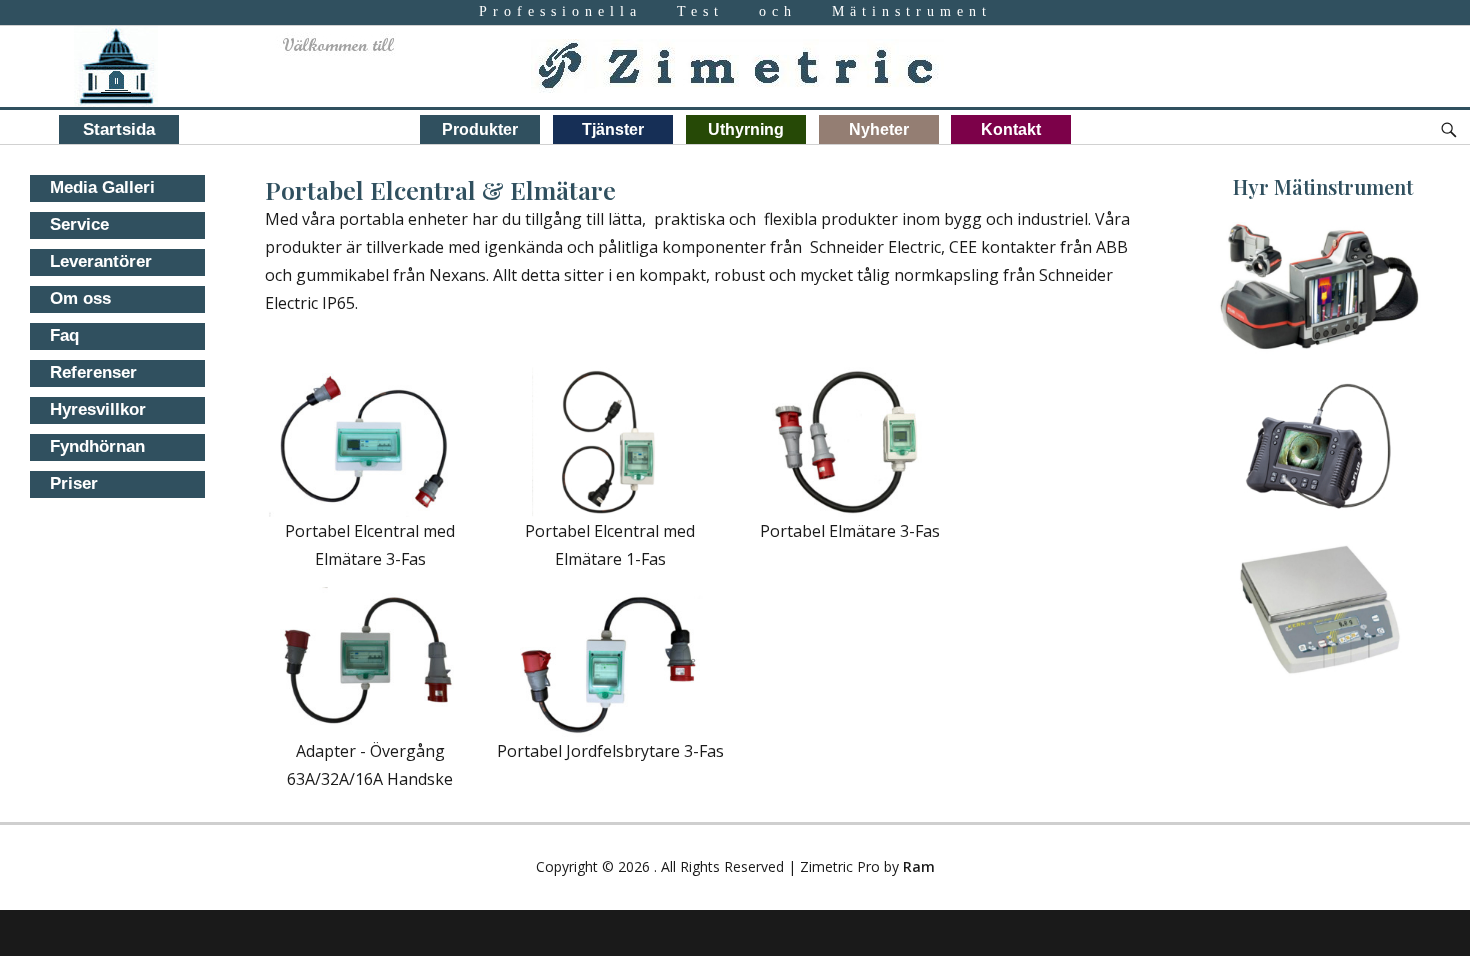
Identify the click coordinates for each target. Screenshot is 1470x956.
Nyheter (879, 129)
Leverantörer (101, 261)
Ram (919, 866)
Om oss (80, 298)
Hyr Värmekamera (1320, 265)
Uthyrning (746, 129)
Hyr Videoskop (1320, 426)
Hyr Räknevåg (1320, 587)
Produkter (480, 129)
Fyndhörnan (97, 446)
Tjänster (613, 129)
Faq (64, 335)
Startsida (119, 129)
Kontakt (1011, 129)
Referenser (93, 372)
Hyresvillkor (98, 409)
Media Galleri (102, 187)
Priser (74, 483)
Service (79, 224)
